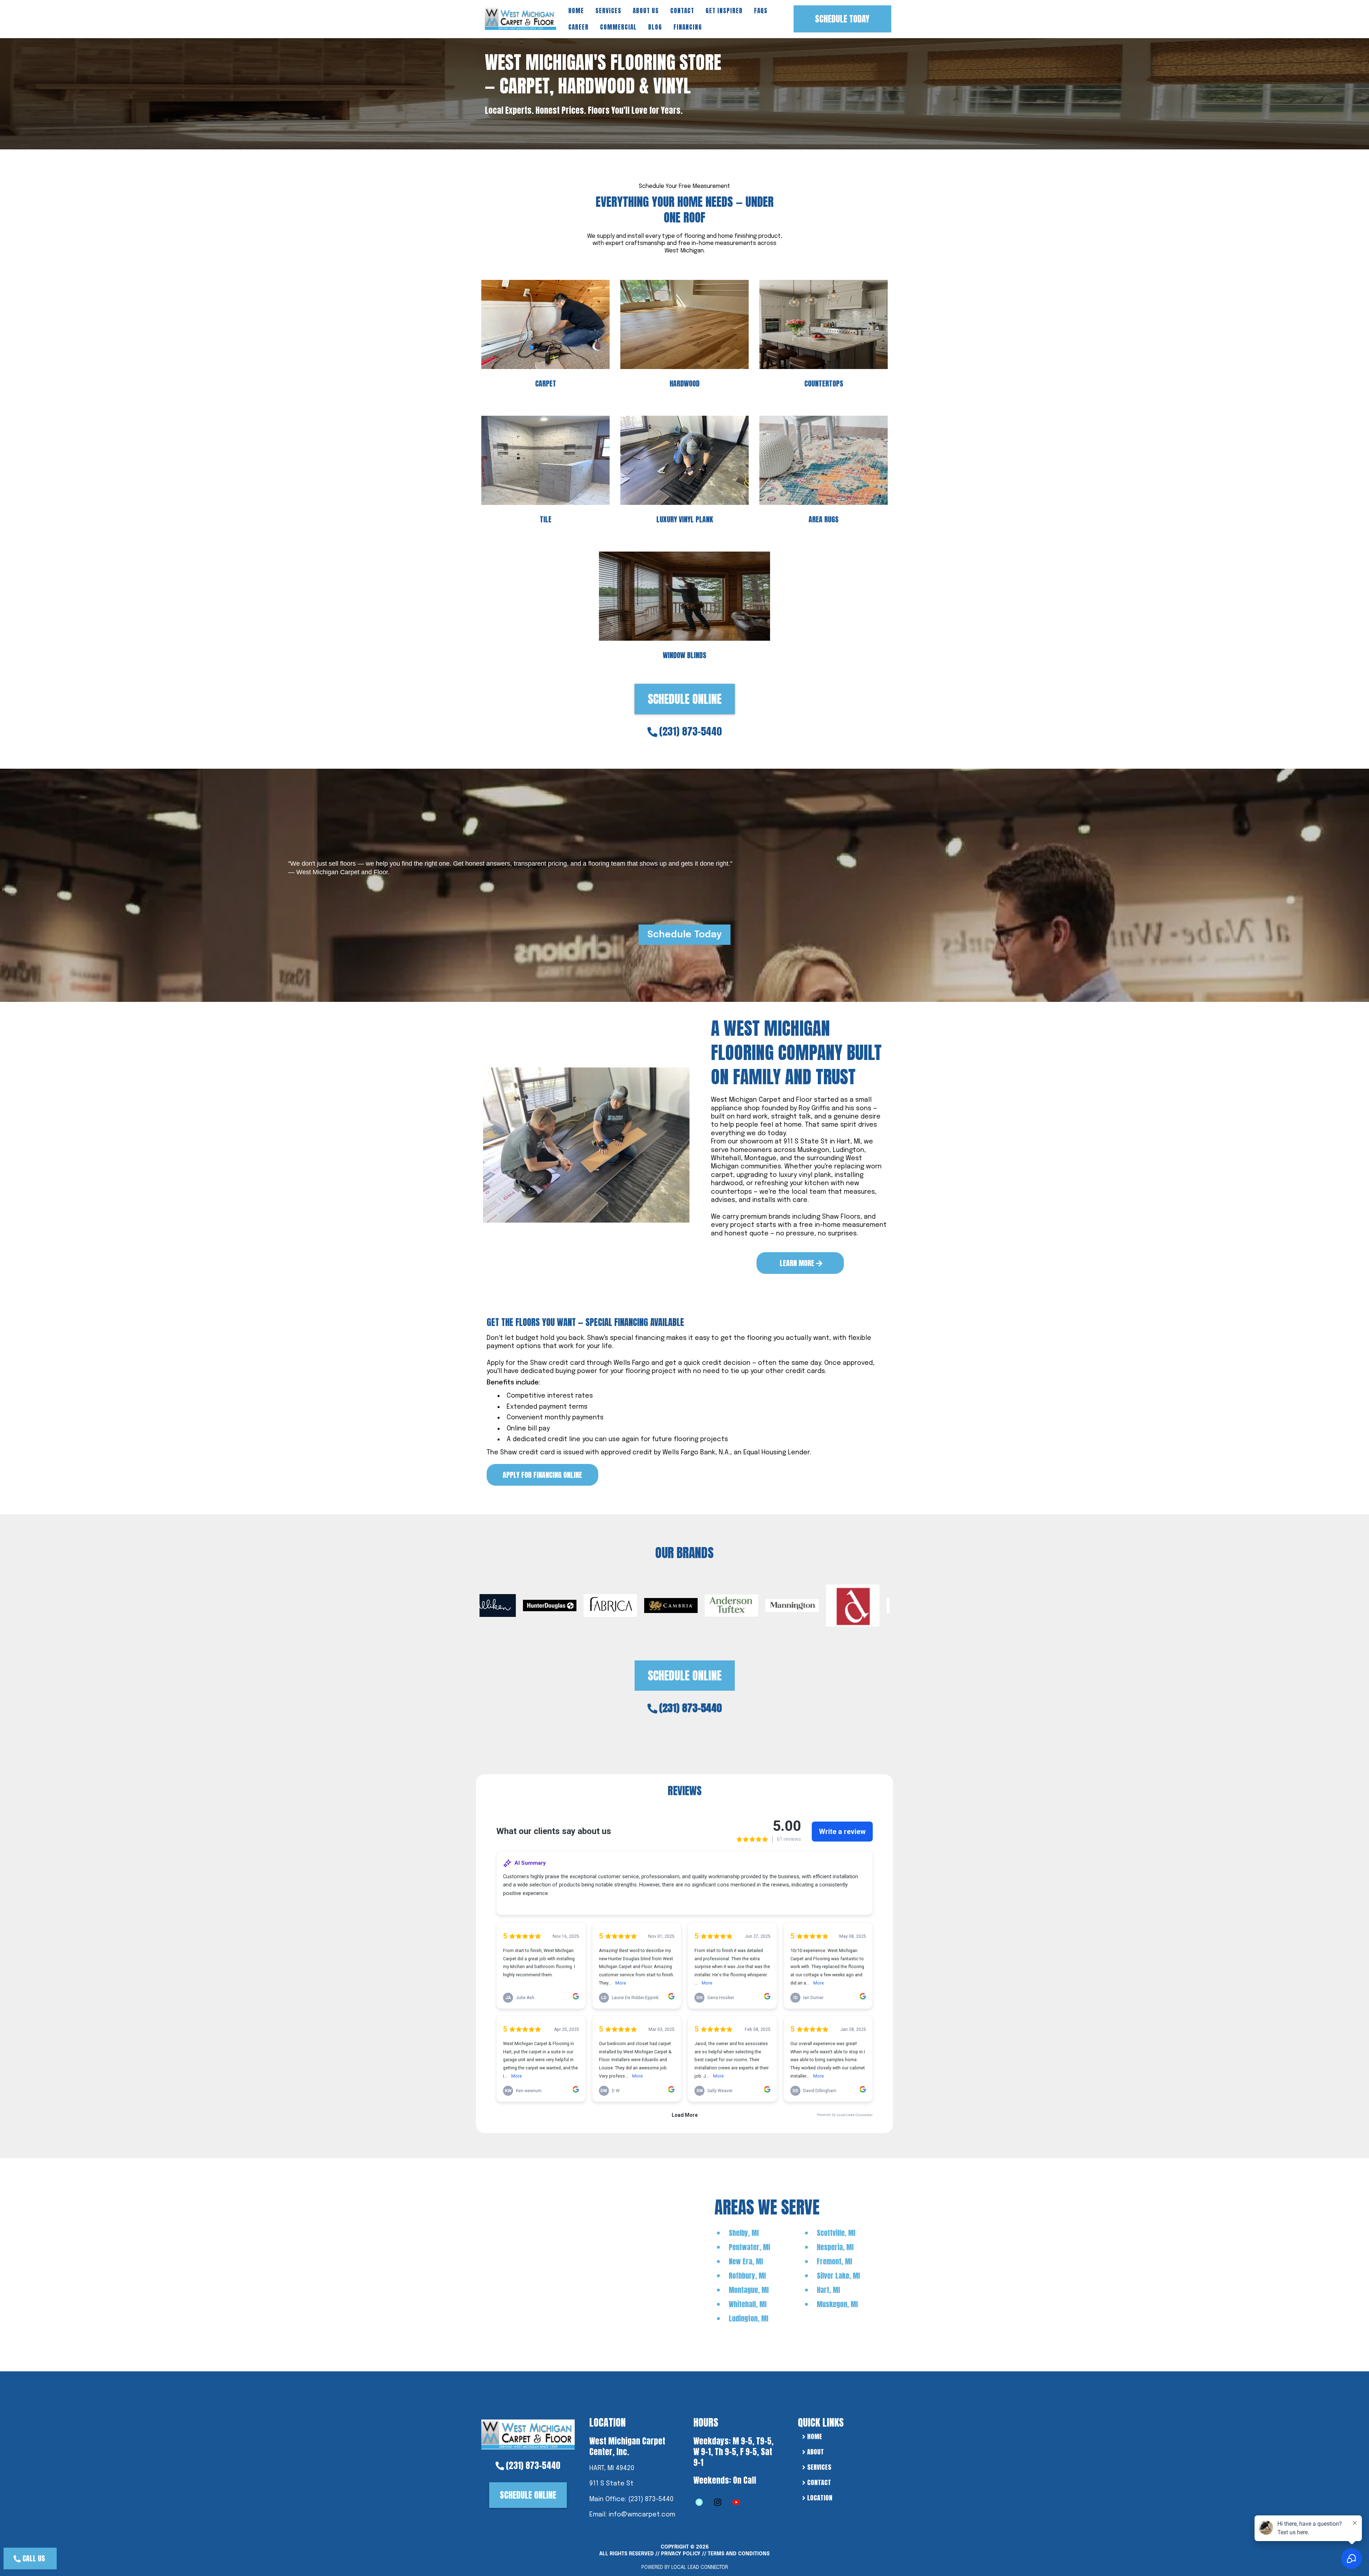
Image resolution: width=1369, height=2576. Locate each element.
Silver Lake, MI (838, 2276)
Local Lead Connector (700, 2567)
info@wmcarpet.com (642, 2515)
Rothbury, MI (747, 2276)
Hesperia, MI (835, 2247)
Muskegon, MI (837, 2304)
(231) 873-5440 (691, 731)
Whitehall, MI (748, 2304)
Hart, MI (828, 2290)
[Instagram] (718, 2502)
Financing (688, 27)
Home (576, 11)
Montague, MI (749, 2290)
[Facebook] (699, 2502)
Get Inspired (724, 11)
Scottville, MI (836, 2233)
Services (608, 11)
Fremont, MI (834, 2261)
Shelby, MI (744, 2233)
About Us (646, 11)
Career (578, 27)
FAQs (761, 11)
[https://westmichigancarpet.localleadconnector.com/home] (528, 2434)
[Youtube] (736, 2502)
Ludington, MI (748, 2318)
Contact (682, 11)
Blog (655, 27)
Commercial (618, 27)
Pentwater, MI (749, 2247)
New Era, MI (746, 2261)
